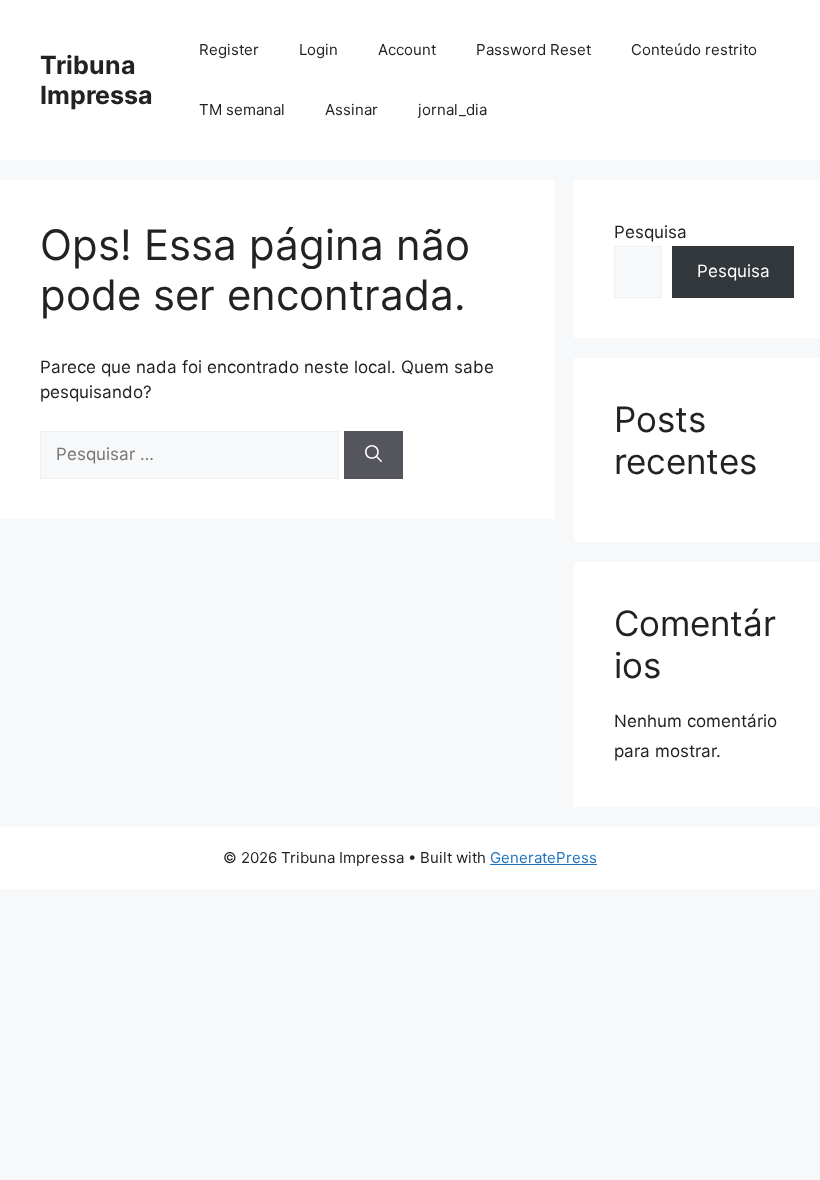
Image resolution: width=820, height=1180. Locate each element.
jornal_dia (452, 109)
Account (407, 49)
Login (318, 49)
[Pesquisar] (373, 455)
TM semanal (242, 109)
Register (229, 49)
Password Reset (533, 49)
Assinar (351, 109)
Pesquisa (650, 232)
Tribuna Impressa (96, 80)
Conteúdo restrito (694, 49)
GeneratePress (543, 857)
